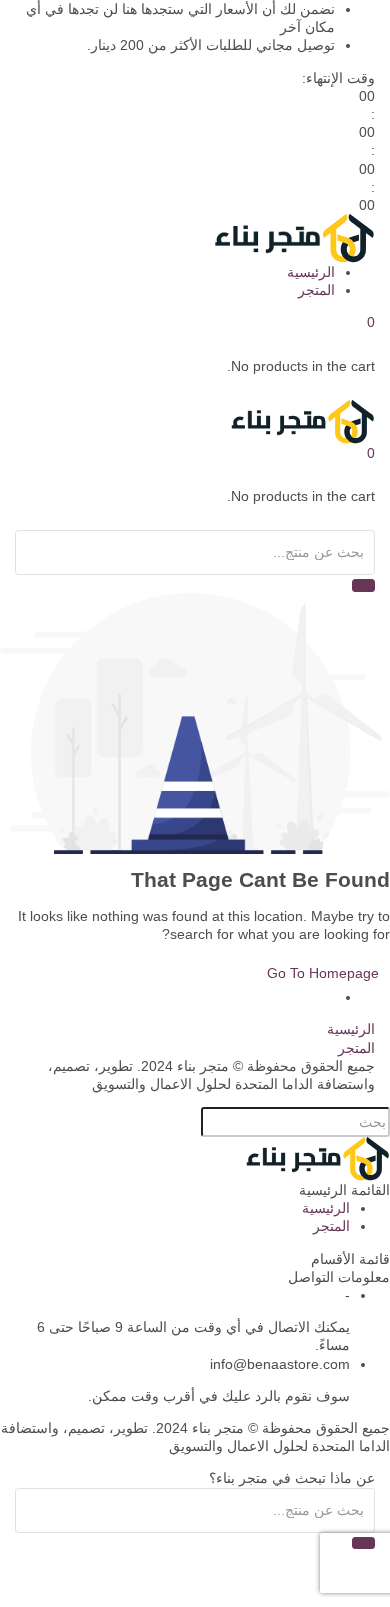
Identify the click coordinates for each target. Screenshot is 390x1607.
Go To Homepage (323, 973)
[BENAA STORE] (293, 237)
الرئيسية (311, 272)
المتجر (316, 290)
